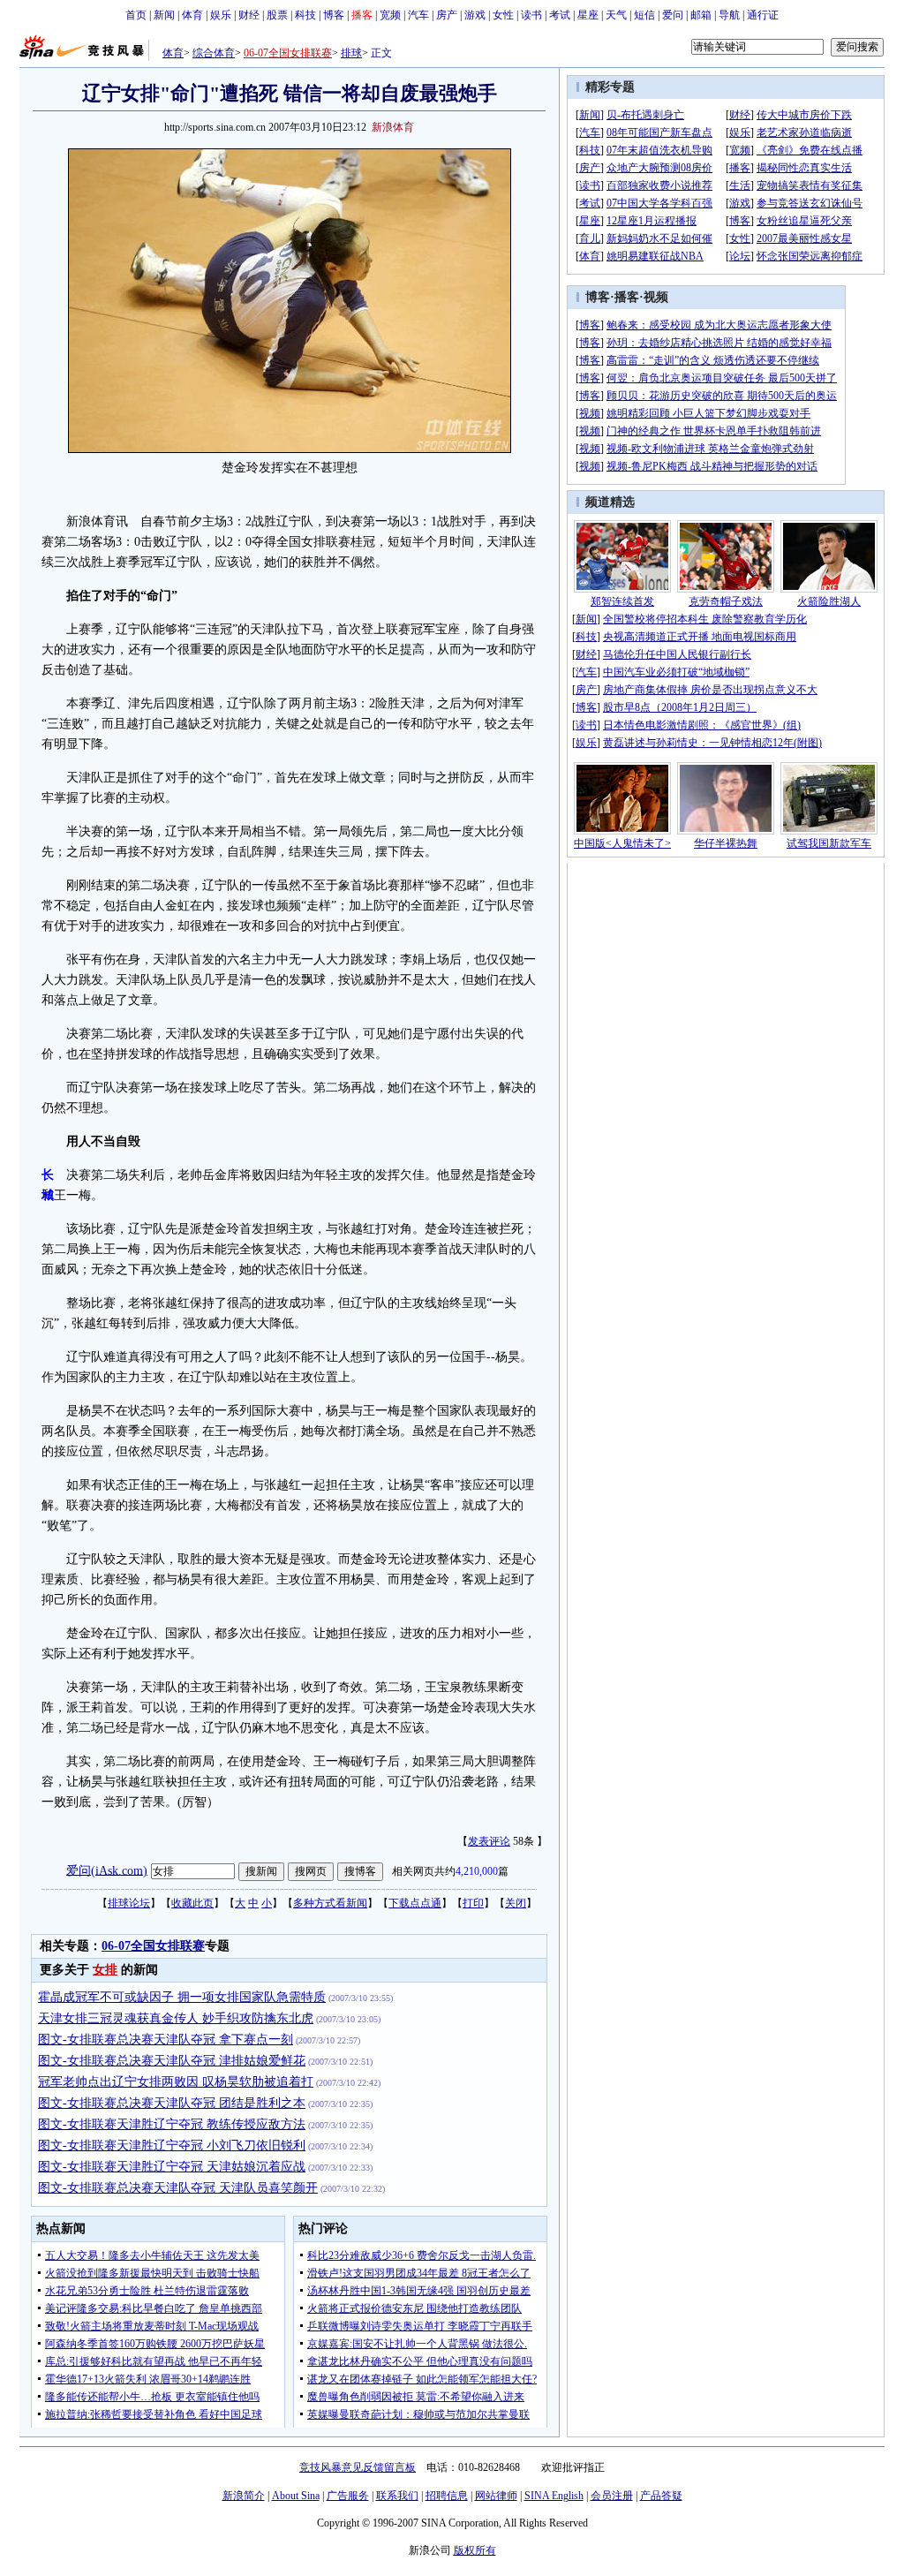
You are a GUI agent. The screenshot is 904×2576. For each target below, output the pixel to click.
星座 (588, 15)
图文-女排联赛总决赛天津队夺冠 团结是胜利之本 (172, 2103)
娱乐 (221, 15)
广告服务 (348, 2496)
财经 (249, 15)
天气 (616, 15)
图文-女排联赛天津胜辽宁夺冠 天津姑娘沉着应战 (172, 2167)
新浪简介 (244, 2496)
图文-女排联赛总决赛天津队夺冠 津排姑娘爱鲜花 (172, 2061)
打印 (473, 1903)
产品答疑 (661, 2496)
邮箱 (701, 15)
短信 (644, 15)
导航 (729, 15)
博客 (334, 15)
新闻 (164, 15)
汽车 (418, 15)
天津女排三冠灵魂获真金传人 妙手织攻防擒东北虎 (176, 2018)
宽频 (390, 15)
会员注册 (612, 2496)
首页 (136, 15)
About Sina (296, 2496)
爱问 (673, 15)
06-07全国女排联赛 (288, 53)
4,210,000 (477, 1871)
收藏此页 (192, 1903)
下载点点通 (415, 1903)
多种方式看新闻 (330, 1903)
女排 (105, 1970)
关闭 (516, 1903)
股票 (277, 15)
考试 (560, 15)
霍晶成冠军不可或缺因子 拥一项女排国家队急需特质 (182, 1997)
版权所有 (475, 2550)
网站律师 (496, 2496)
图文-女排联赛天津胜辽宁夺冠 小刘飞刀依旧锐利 (172, 2145)
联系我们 (397, 2496)
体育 (192, 15)
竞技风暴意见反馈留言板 (358, 2467)
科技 (305, 15)
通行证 (763, 15)
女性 (503, 15)
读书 (531, 15)
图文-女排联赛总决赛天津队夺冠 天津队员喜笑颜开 (178, 2188)
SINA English (554, 2496)
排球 (351, 53)
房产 (447, 15)
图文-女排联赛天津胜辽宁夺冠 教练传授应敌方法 (172, 2124)
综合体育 (214, 53)
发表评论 (489, 1841)
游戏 (475, 15)
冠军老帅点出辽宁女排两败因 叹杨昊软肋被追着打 (176, 2082)
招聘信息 (447, 2496)
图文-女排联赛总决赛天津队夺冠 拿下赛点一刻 (166, 2040)
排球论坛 (129, 1903)
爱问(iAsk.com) (107, 1870)
